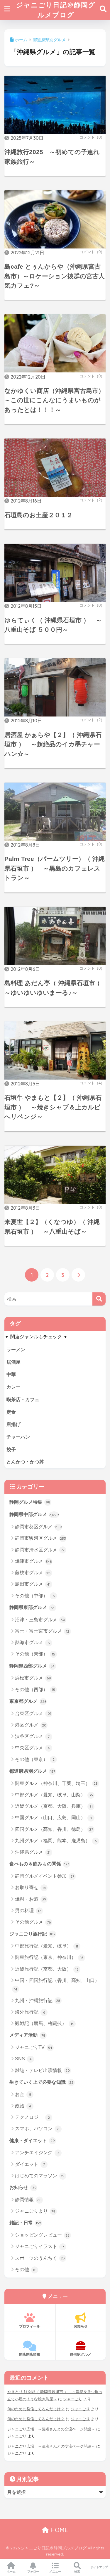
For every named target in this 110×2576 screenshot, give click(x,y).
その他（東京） (35, 1759)
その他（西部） (35, 1690)
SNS (23, 2059)
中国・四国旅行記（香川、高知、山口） (57, 1985)
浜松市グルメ (33, 1678)
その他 (26, 2269)
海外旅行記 (30, 2012)
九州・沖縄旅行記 (38, 2001)
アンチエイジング (37, 2153)
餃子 (11, 1450)
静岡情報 (28, 2200)
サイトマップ (99, 2567)
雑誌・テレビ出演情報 (42, 2070)
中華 (11, 1374)
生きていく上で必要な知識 (41, 2082)
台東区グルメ (33, 1713)
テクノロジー (32, 2117)
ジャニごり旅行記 (32, 1934)
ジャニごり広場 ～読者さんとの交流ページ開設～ (51, 2429)
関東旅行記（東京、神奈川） (49, 1957)
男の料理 (28, 1911)
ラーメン (16, 1350)
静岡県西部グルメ (32, 1666)
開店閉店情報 (30, 2354)
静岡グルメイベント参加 (45, 1876)
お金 (23, 2094)
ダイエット (30, 2164)
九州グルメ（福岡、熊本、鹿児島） (56, 1841)
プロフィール (30, 2326)
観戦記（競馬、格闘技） (44, 2023)
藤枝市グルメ (33, 1573)
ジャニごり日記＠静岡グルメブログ (56, 10)
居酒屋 (13, 1362)
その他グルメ (33, 1922)
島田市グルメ (33, 1584)
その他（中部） (35, 1596)
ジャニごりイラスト (40, 2246)
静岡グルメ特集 (30, 1502)
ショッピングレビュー (42, 2235)
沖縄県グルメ (33, 1852)
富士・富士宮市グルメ (42, 1631)
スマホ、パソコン (37, 2129)
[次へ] (78, 1275)
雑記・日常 (25, 2223)
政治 (23, 2106)
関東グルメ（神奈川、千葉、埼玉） (56, 1783)
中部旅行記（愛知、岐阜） (46, 1946)
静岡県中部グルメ (34, 1514)
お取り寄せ (30, 1887)
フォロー (33, 2571)
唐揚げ (13, 1424)
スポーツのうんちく (40, 2258)
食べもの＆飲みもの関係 (39, 1864)
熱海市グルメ (32, 1642)
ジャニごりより (35, 2211)
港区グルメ (31, 1725)
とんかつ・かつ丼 (25, 1462)
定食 (11, 1412)
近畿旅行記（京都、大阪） (47, 1969)
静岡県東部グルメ (32, 1607)
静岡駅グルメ (81, 2354)
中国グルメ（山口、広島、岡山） (54, 1818)
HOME (58, 2530)
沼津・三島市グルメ (40, 1620)
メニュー (55, 2571)
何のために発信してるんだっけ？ (36, 2409)
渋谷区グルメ (32, 1736)
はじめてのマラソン (40, 2176)
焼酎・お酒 (31, 1899)
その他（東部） (35, 1654)
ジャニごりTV (34, 2047)
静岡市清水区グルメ (40, 1550)
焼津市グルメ (33, 1561)
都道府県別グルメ (32, 1771)
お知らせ (23, 2187)
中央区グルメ (32, 1748)
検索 (77, 2571)
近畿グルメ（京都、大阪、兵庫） (54, 1806)
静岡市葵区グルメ (38, 1527)
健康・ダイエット (32, 2141)
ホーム (11, 2571)
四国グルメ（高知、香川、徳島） (54, 1829)
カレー (13, 1387)
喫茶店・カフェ (23, 1400)
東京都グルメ (28, 1701)
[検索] (99, 1299)
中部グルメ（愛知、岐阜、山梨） (54, 1795)
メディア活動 (27, 2035)
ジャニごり (73, 2399)
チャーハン (18, 1437)
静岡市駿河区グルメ (40, 1538)
